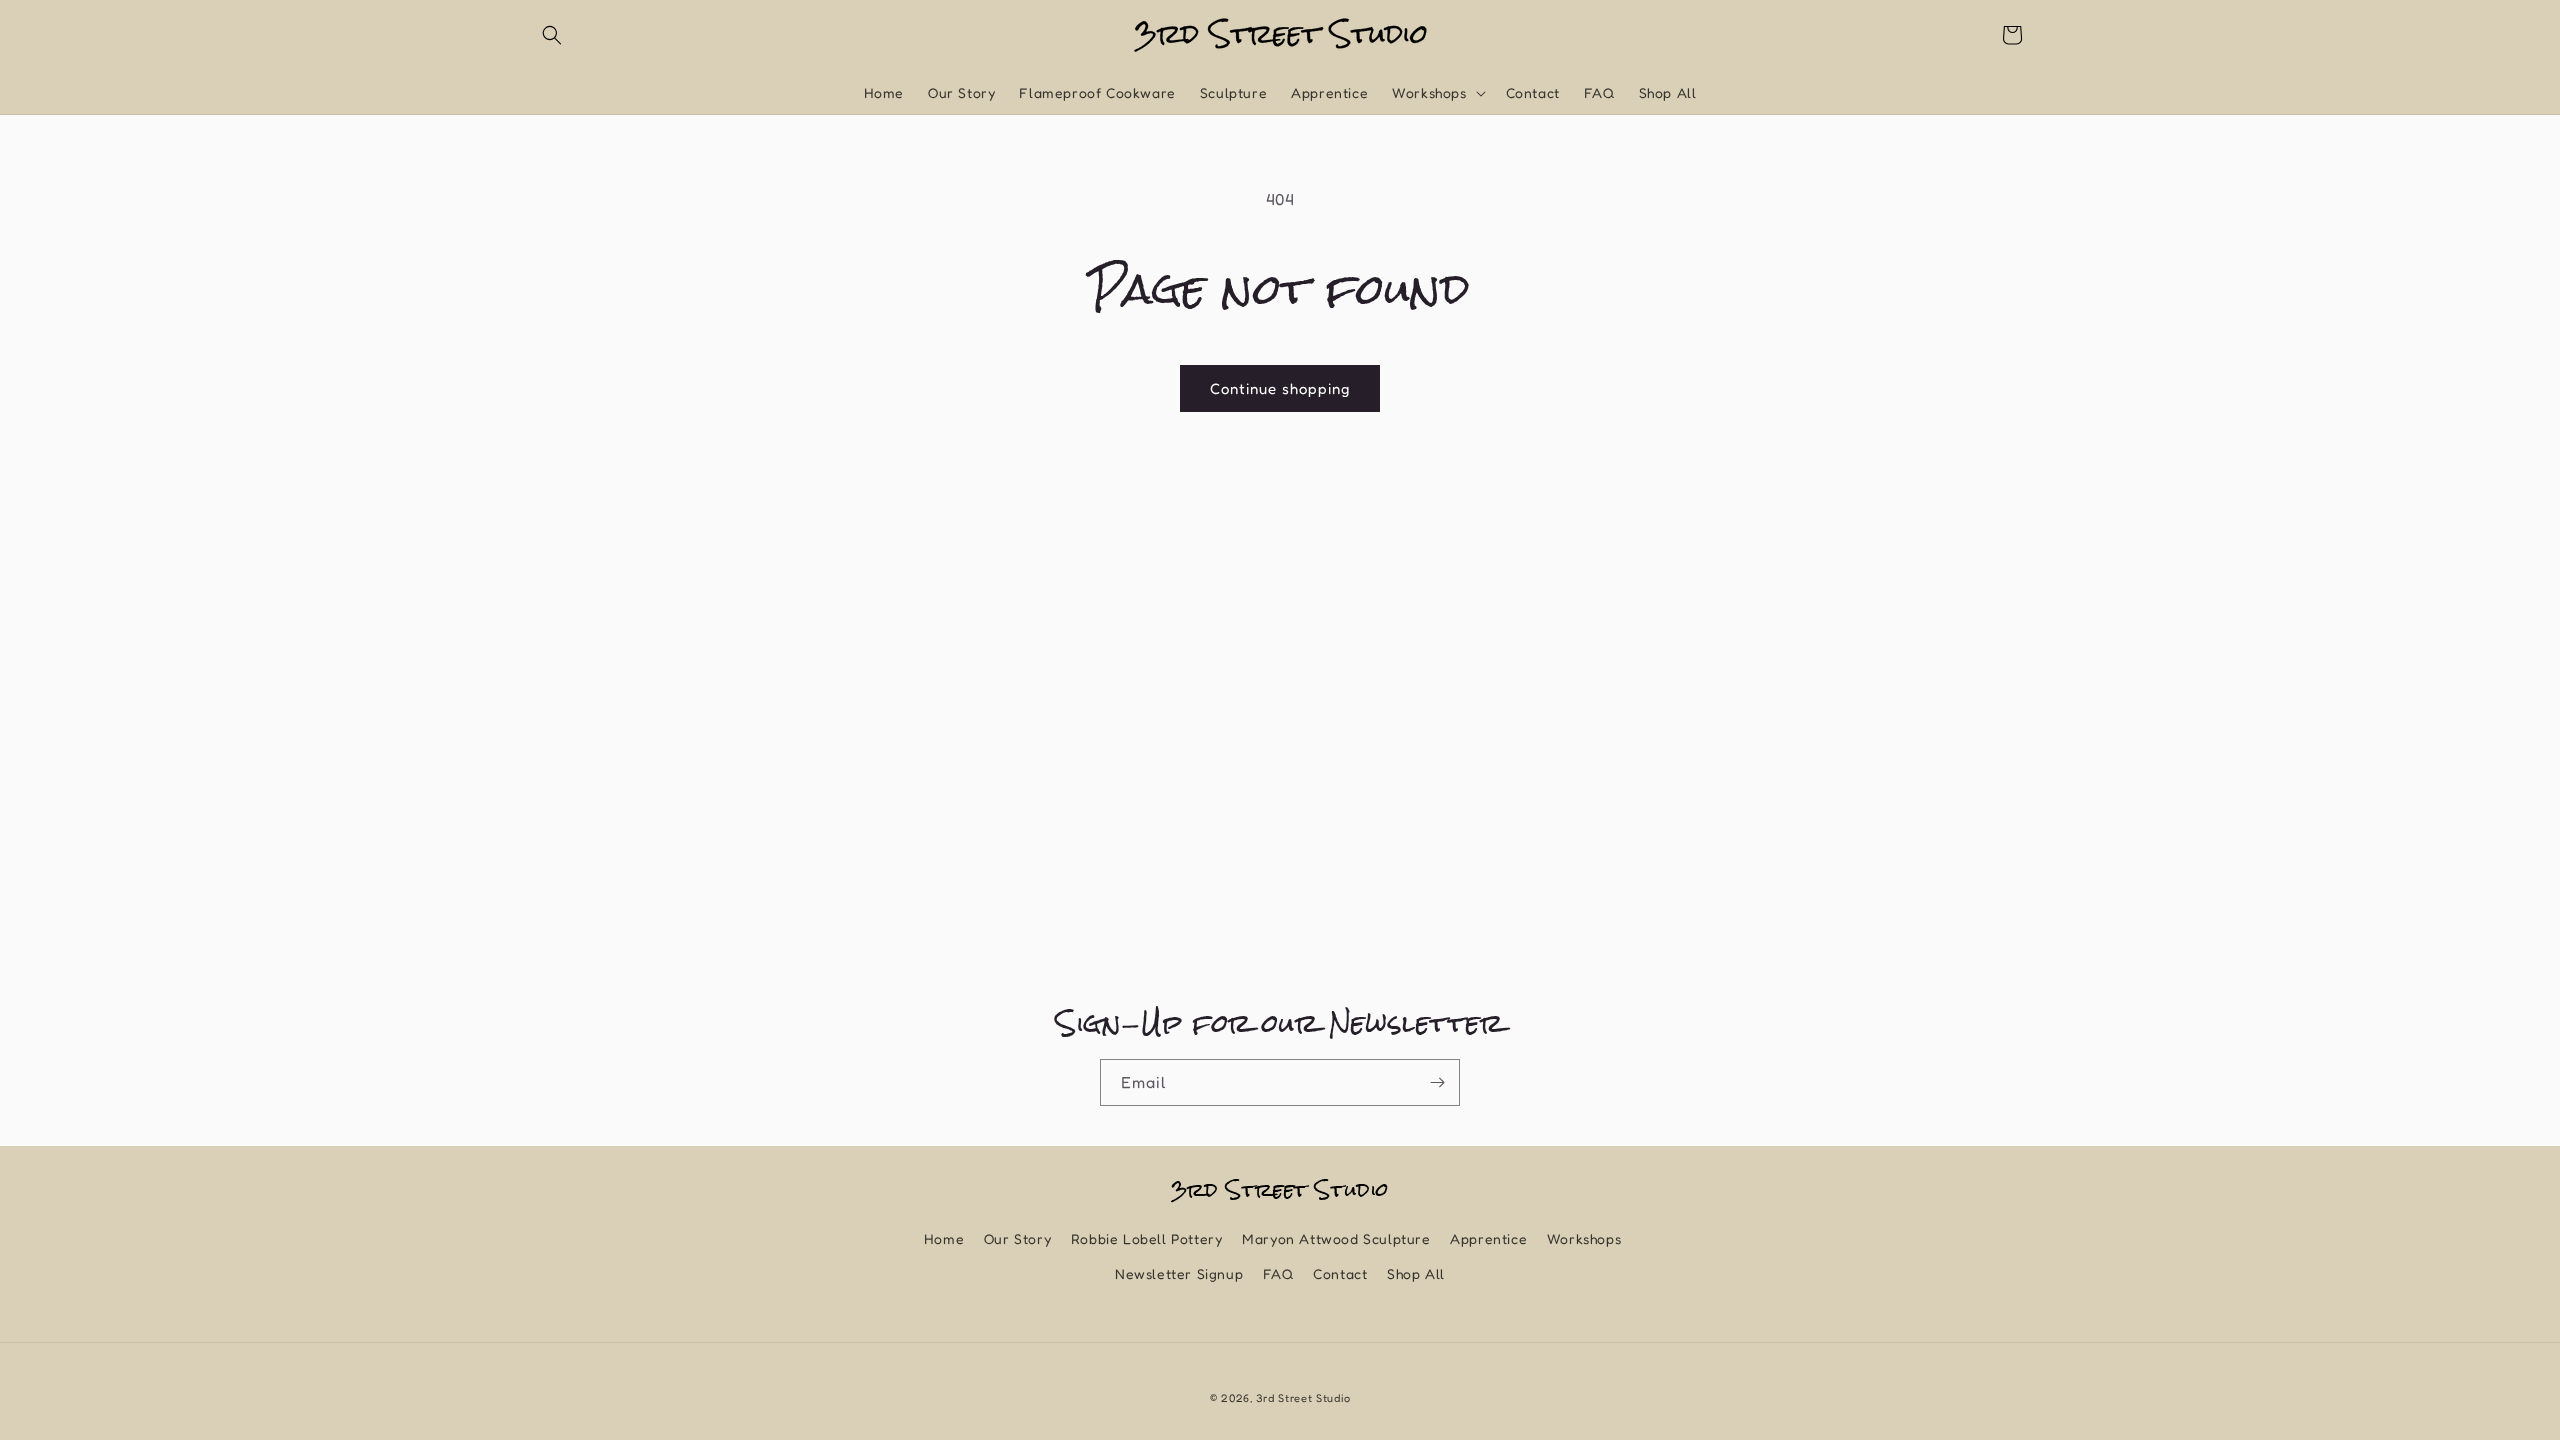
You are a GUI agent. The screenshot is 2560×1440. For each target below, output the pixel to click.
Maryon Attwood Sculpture (1336, 1238)
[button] (552, 35)
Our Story (1017, 1238)
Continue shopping (1280, 388)
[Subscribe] (1437, 1082)
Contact (1340, 1273)
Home (944, 1238)
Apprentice (1488, 1238)
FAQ (1278, 1273)
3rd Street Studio (1303, 1398)
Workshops (1584, 1238)
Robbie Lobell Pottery (1147, 1238)
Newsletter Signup (1179, 1273)
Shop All (1416, 1273)
